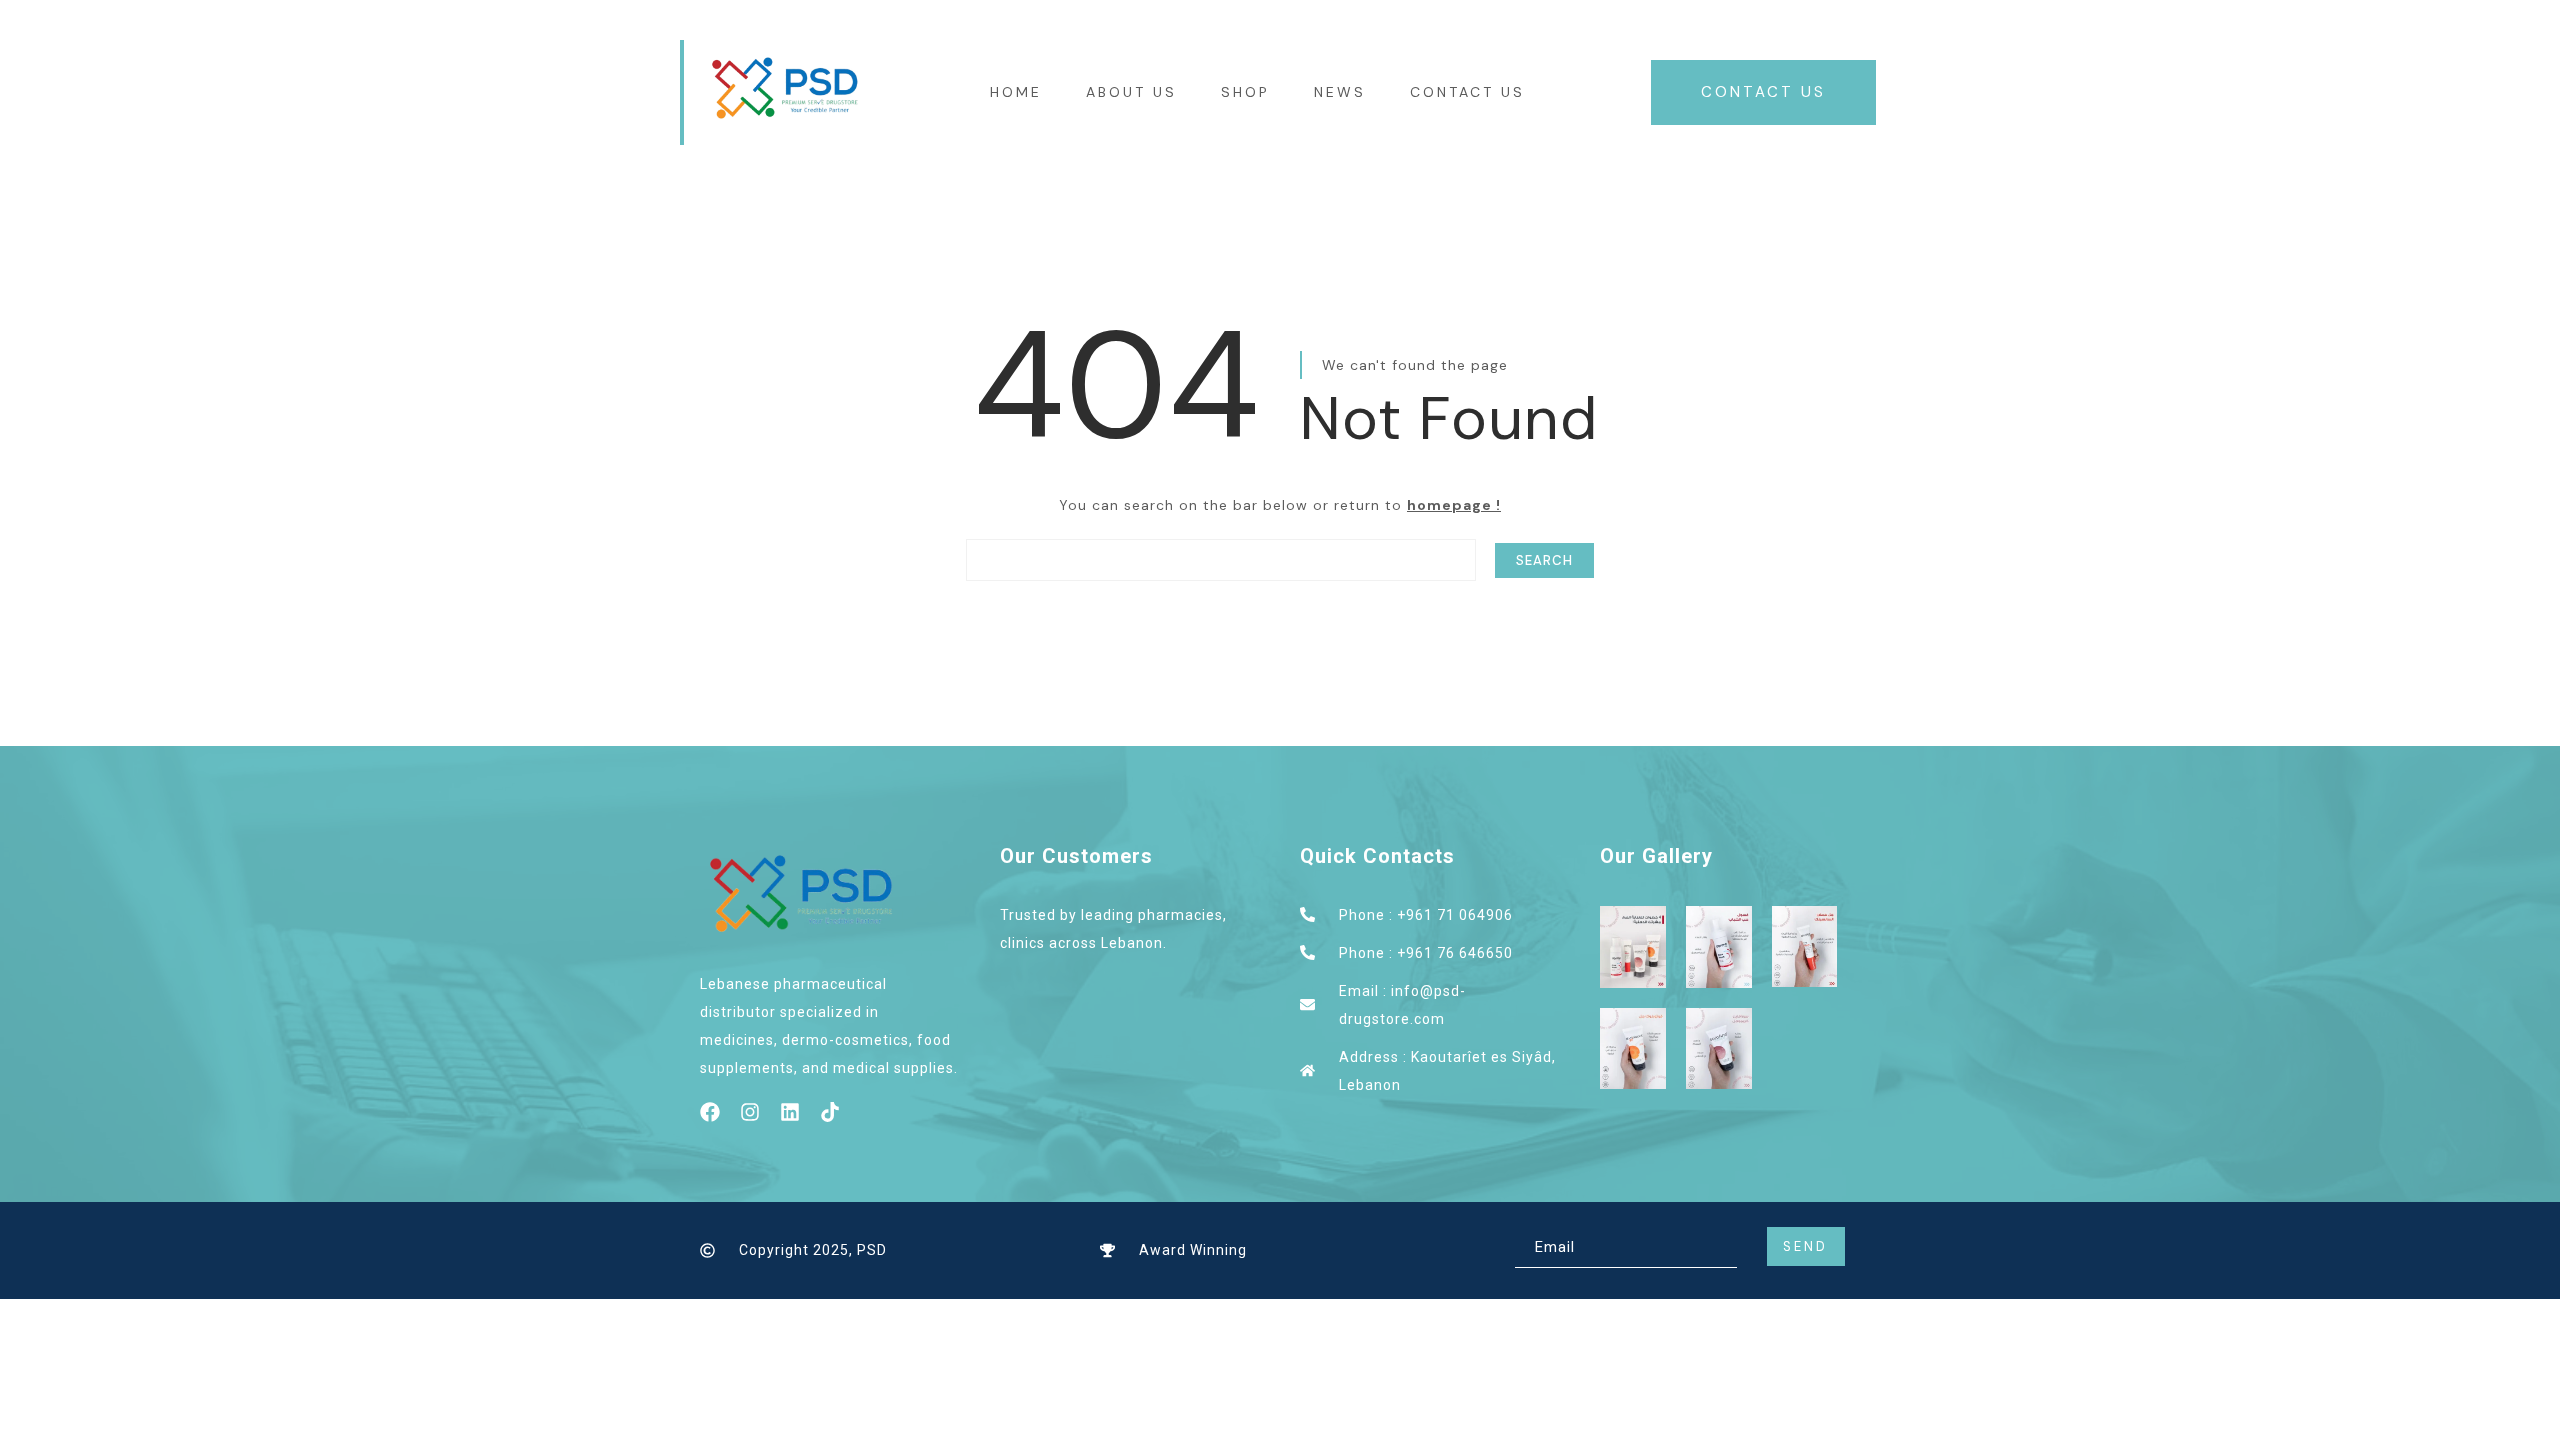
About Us (1131, 92)
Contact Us (1467, 92)
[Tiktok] (830, 1112)
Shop (1245, 92)
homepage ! (1454, 505)
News (1340, 92)
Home (1016, 92)
